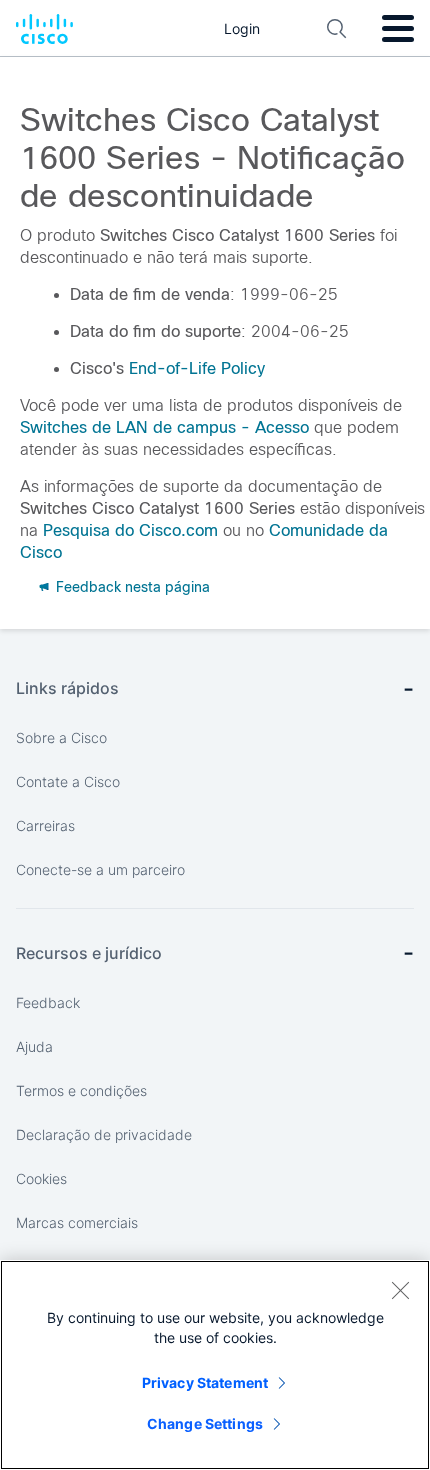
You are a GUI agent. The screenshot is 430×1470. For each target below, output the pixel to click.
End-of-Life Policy (197, 368)
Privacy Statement (205, 1382)
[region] (215, 1365)
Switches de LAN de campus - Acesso (164, 427)
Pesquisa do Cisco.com (130, 530)
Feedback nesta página (131, 587)
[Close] (400, 1290)
